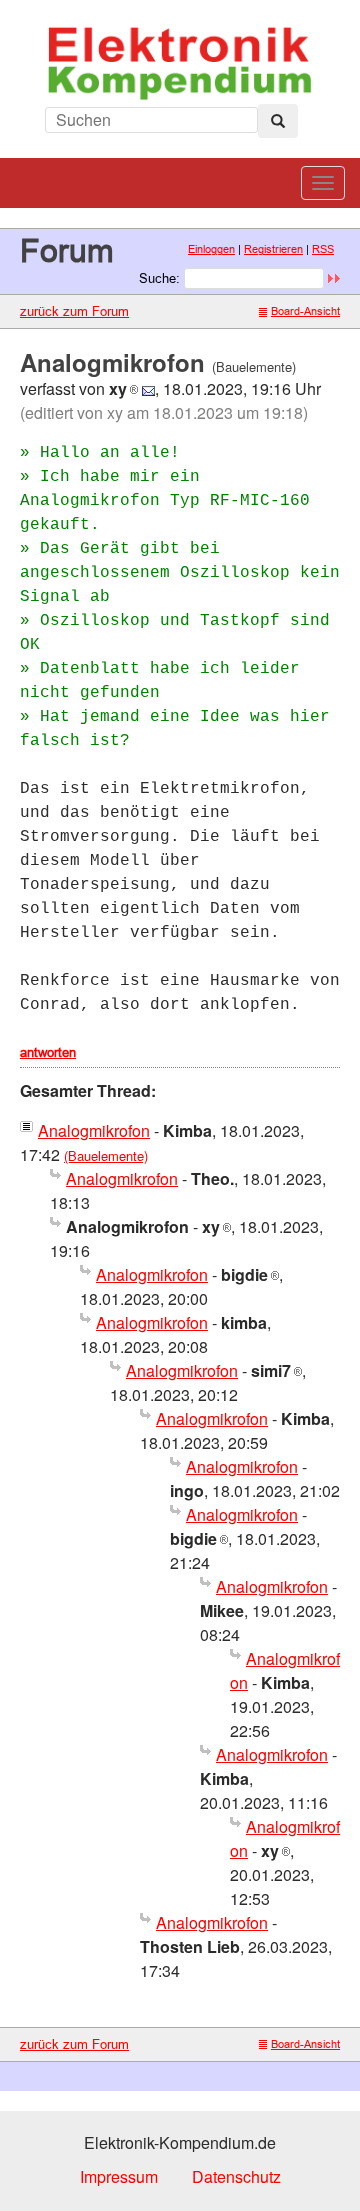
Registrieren (273, 249)
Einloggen (211, 249)
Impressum (119, 2176)
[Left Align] (278, 121)
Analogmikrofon (94, 1130)
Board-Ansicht (305, 311)
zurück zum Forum (74, 311)
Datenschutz (236, 2176)
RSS (323, 249)
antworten (48, 1052)
